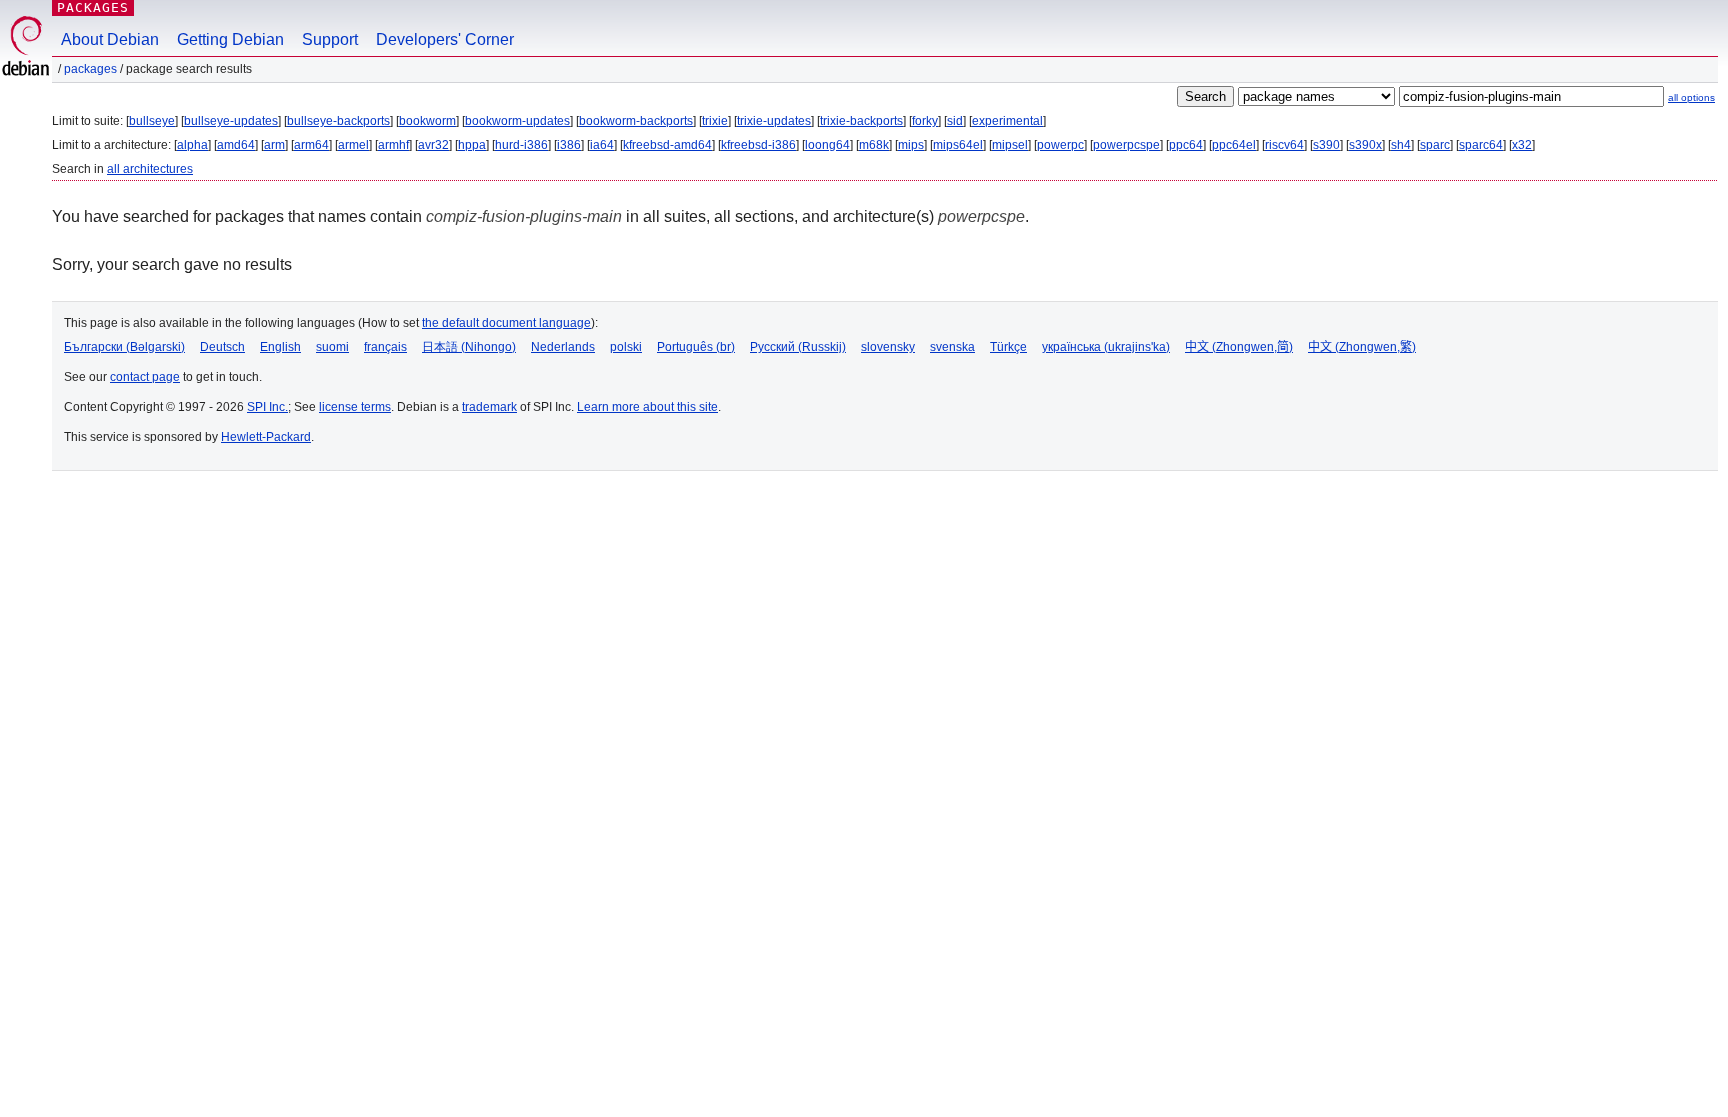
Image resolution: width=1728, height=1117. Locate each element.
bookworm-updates (517, 121)
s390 (1326, 145)
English (280, 347)
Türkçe (1008, 347)
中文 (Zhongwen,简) (1239, 347)
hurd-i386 (521, 145)
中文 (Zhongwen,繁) (1362, 347)
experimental (1007, 121)
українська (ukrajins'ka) (1106, 347)
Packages (93, 7)
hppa (472, 145)
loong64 (827, 145)
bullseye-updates (231, 121)
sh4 (1401, 145)
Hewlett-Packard (266, 437)
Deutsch (222, 347)
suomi (332, 347)
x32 (1522, 145)
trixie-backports (861, 121)
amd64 (236, 145)
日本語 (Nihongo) (469, 347)
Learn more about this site (647, 407)
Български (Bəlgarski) (124, 347)
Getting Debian (230, 39)
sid (955, 121)
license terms (355, 407)
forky (925, 121)
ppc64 (1186, 145)
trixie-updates (774, 121)
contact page (145, 377)
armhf (393, 145)
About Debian (110, 39)
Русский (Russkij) (798, 347)
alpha (192, 145)
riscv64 (1284, 145)
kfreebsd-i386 (758, 145)
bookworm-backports (636, 121)
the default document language (506, 323)
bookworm (427, 121)
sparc (1435, 145)
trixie (715, 121)
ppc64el (1234, 145)
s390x (1365, 145)
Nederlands (563, 347)
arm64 (311, 145)
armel (353, 145)
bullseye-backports (338, 121)
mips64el (958, 145)
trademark (489, 407)
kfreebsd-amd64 (667, 145)
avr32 (433, 145)
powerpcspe (1126, 145)
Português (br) (696, 347)
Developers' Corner (445, 39)
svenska (952, 347)
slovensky (888, 347)
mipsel (1010, 145)
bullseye (152, 121)
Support (330, 39)
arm (274, 145)
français (385, 347)
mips (911, 145)
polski (626, 347)
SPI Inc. (267, 407)
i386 (569, 145)
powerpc (1060, 145)
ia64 (602, 145)
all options (1691, 97)
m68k (874, 145)
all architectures (150, 169)
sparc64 (1481, 145)
